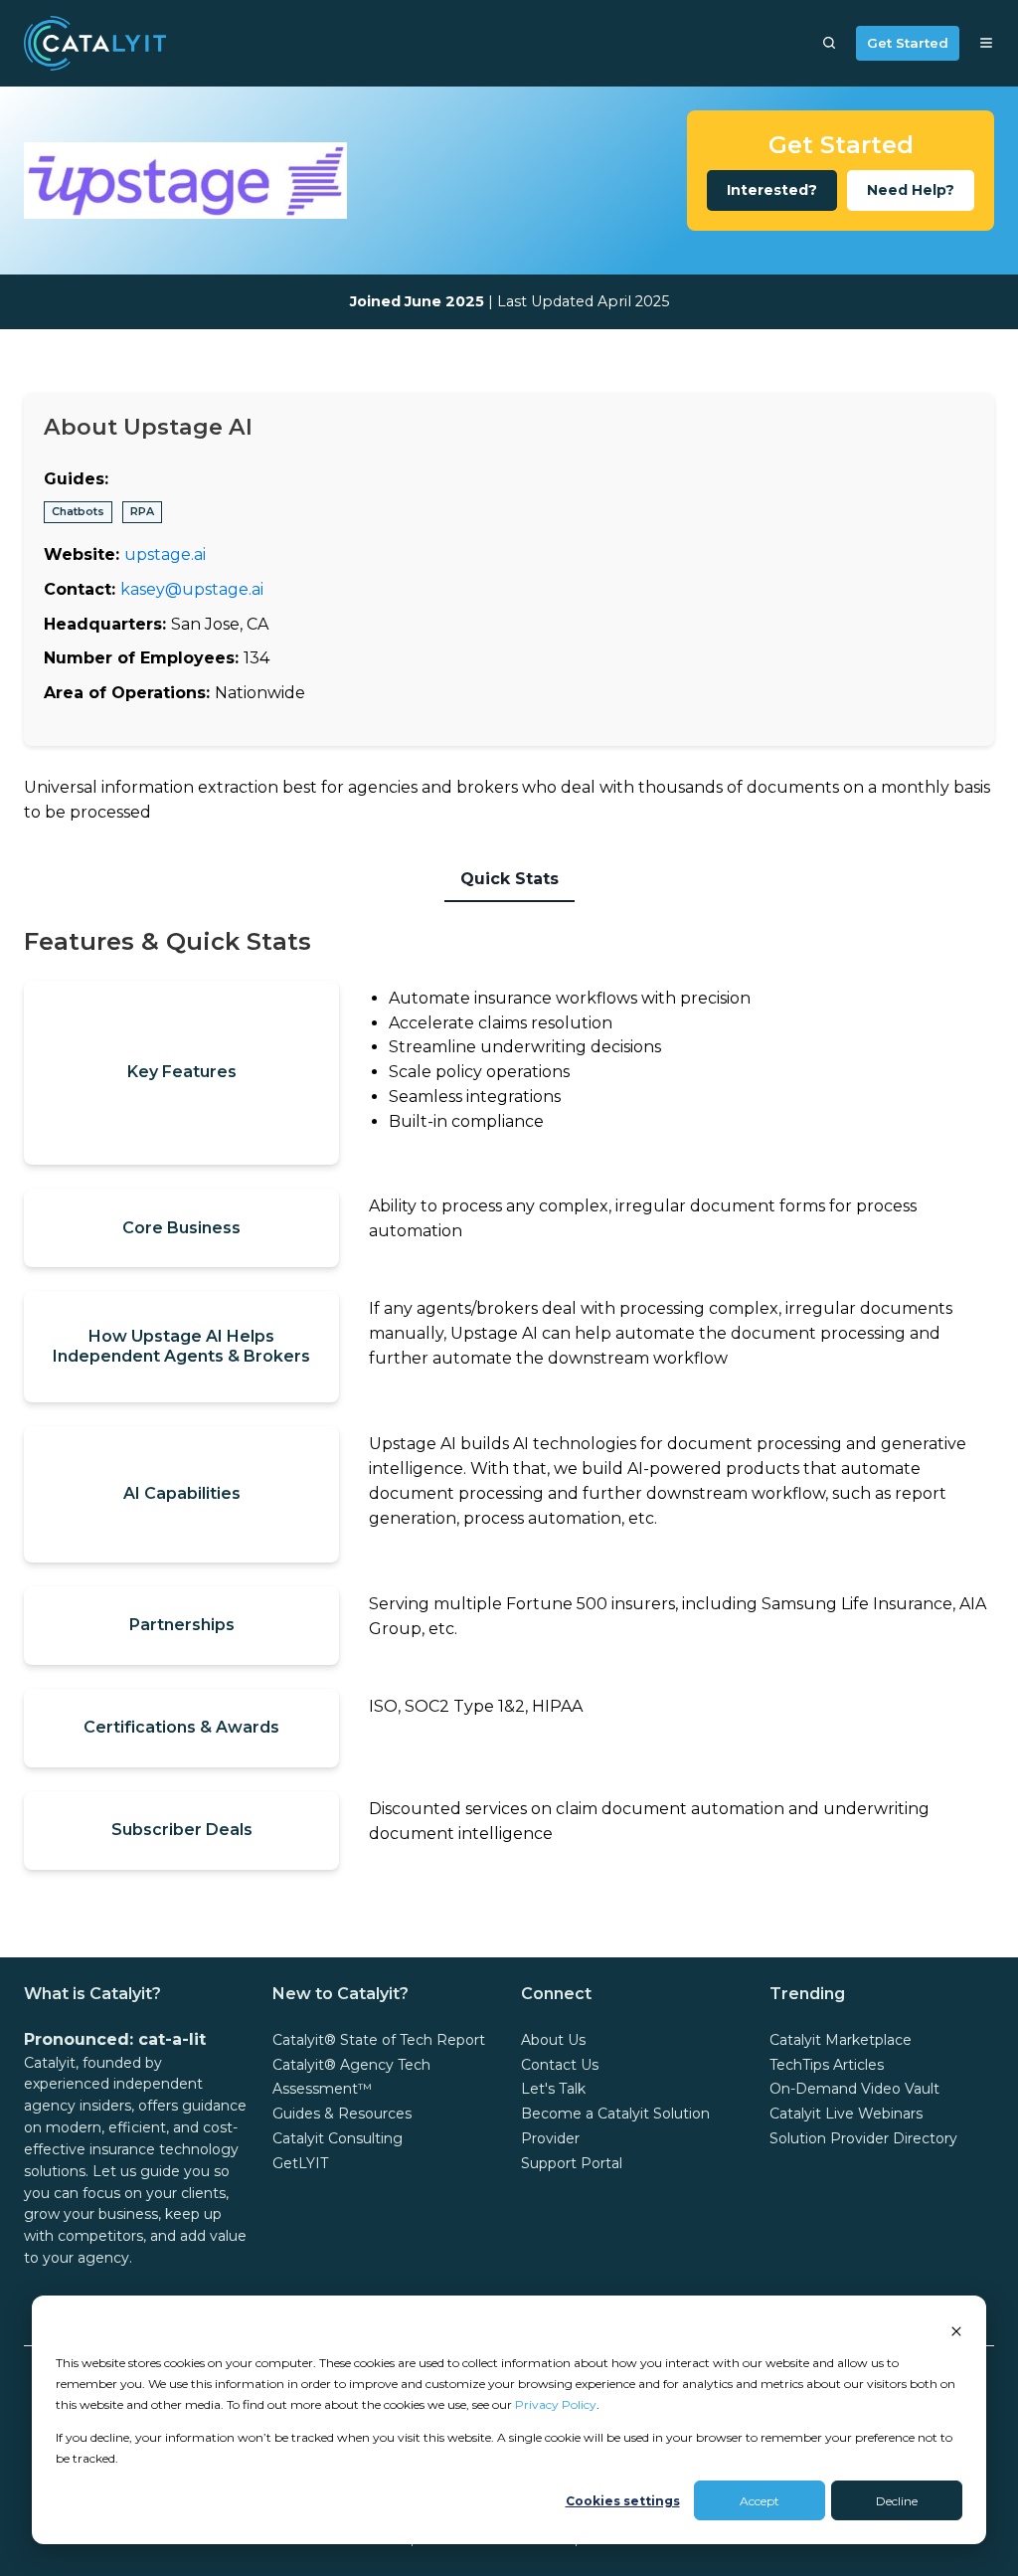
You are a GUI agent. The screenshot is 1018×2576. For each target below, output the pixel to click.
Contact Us (560, 2065)
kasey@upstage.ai (192, 589)
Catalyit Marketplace (841, 2040)
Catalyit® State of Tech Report (379, 2040)
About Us (553, 2040)
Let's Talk (553, 2089)
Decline (897, 2501)
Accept (760, 2501)
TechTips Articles (827, 2065)
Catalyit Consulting (338, 2138)
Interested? (772, 190)
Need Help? (911, 190)
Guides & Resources (342, 2114)
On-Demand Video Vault (854, 2089)
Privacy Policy (556, 2404)
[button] (829, 43)
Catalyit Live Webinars (846, 2114)
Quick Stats (509, 879)
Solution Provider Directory (863, 2138)
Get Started (908, 43)
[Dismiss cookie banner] (956, 2330)
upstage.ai (165, 554)
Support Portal (572, 2163)
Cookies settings (623, 2501)
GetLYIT (300, 2163)
